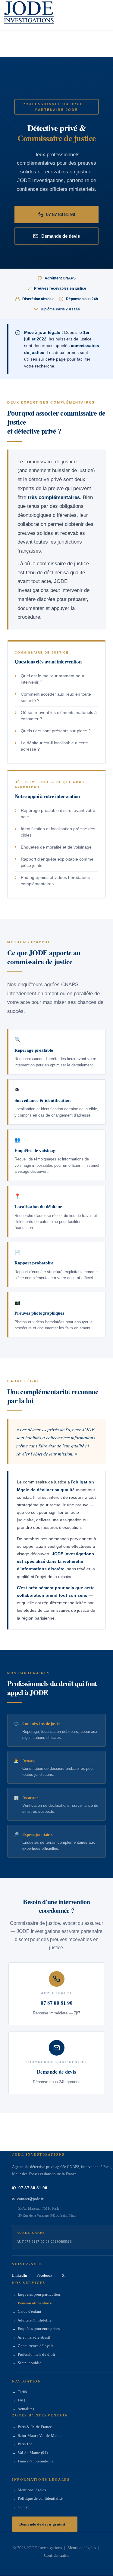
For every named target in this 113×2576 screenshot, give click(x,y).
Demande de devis (61, 236)
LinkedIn (20, 2276)
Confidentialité (57, 2556)
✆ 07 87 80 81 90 (30, 2188)
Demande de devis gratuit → (45, 2524)
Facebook (44, 2276)
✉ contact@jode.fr (28, 2199)
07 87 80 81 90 (61, 214)
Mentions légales (82, 2548)
